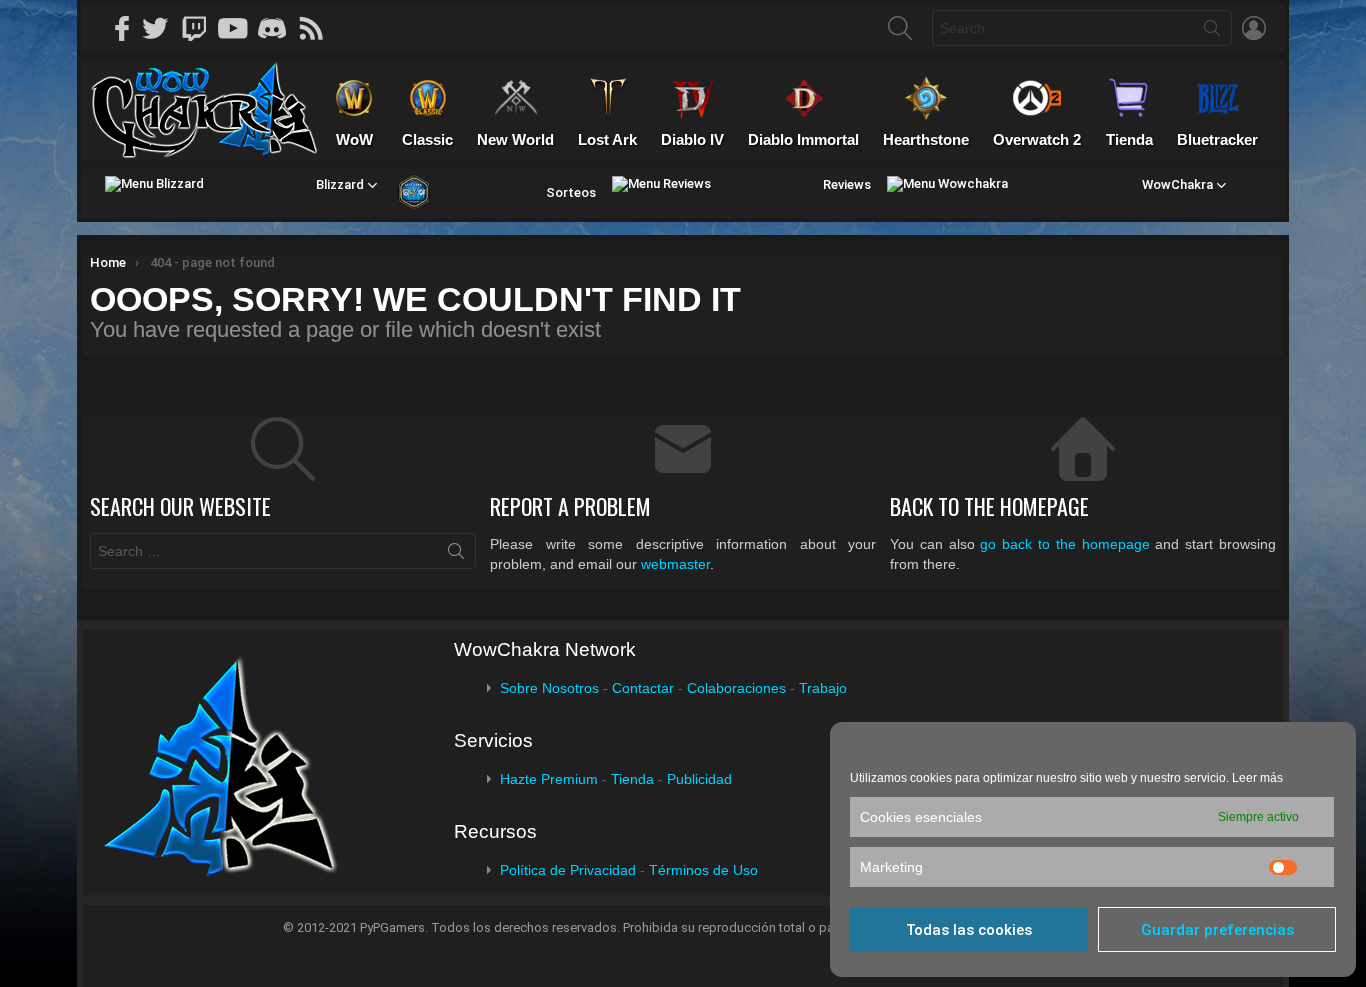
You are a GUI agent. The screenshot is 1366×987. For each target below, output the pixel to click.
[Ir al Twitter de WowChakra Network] (162, 28)
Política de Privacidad (568, 870)
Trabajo (823, 688)
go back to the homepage (1064, 544)
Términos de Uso (703, 870)
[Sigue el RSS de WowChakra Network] (318, 28)
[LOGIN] (1254, 28)
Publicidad (699, 779)
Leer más (1257, 778)
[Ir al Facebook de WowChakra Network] (123, 28)
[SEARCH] (900, 28)
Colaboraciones (736, 688)
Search (1212, 32)
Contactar (643, 688)
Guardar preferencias (1217, 930)
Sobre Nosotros (549, 688)
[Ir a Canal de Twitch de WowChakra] (201, 28)
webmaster (675, 564)
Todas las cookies (969, 930)
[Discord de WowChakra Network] (279, 28)
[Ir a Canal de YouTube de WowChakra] (240, 28)
